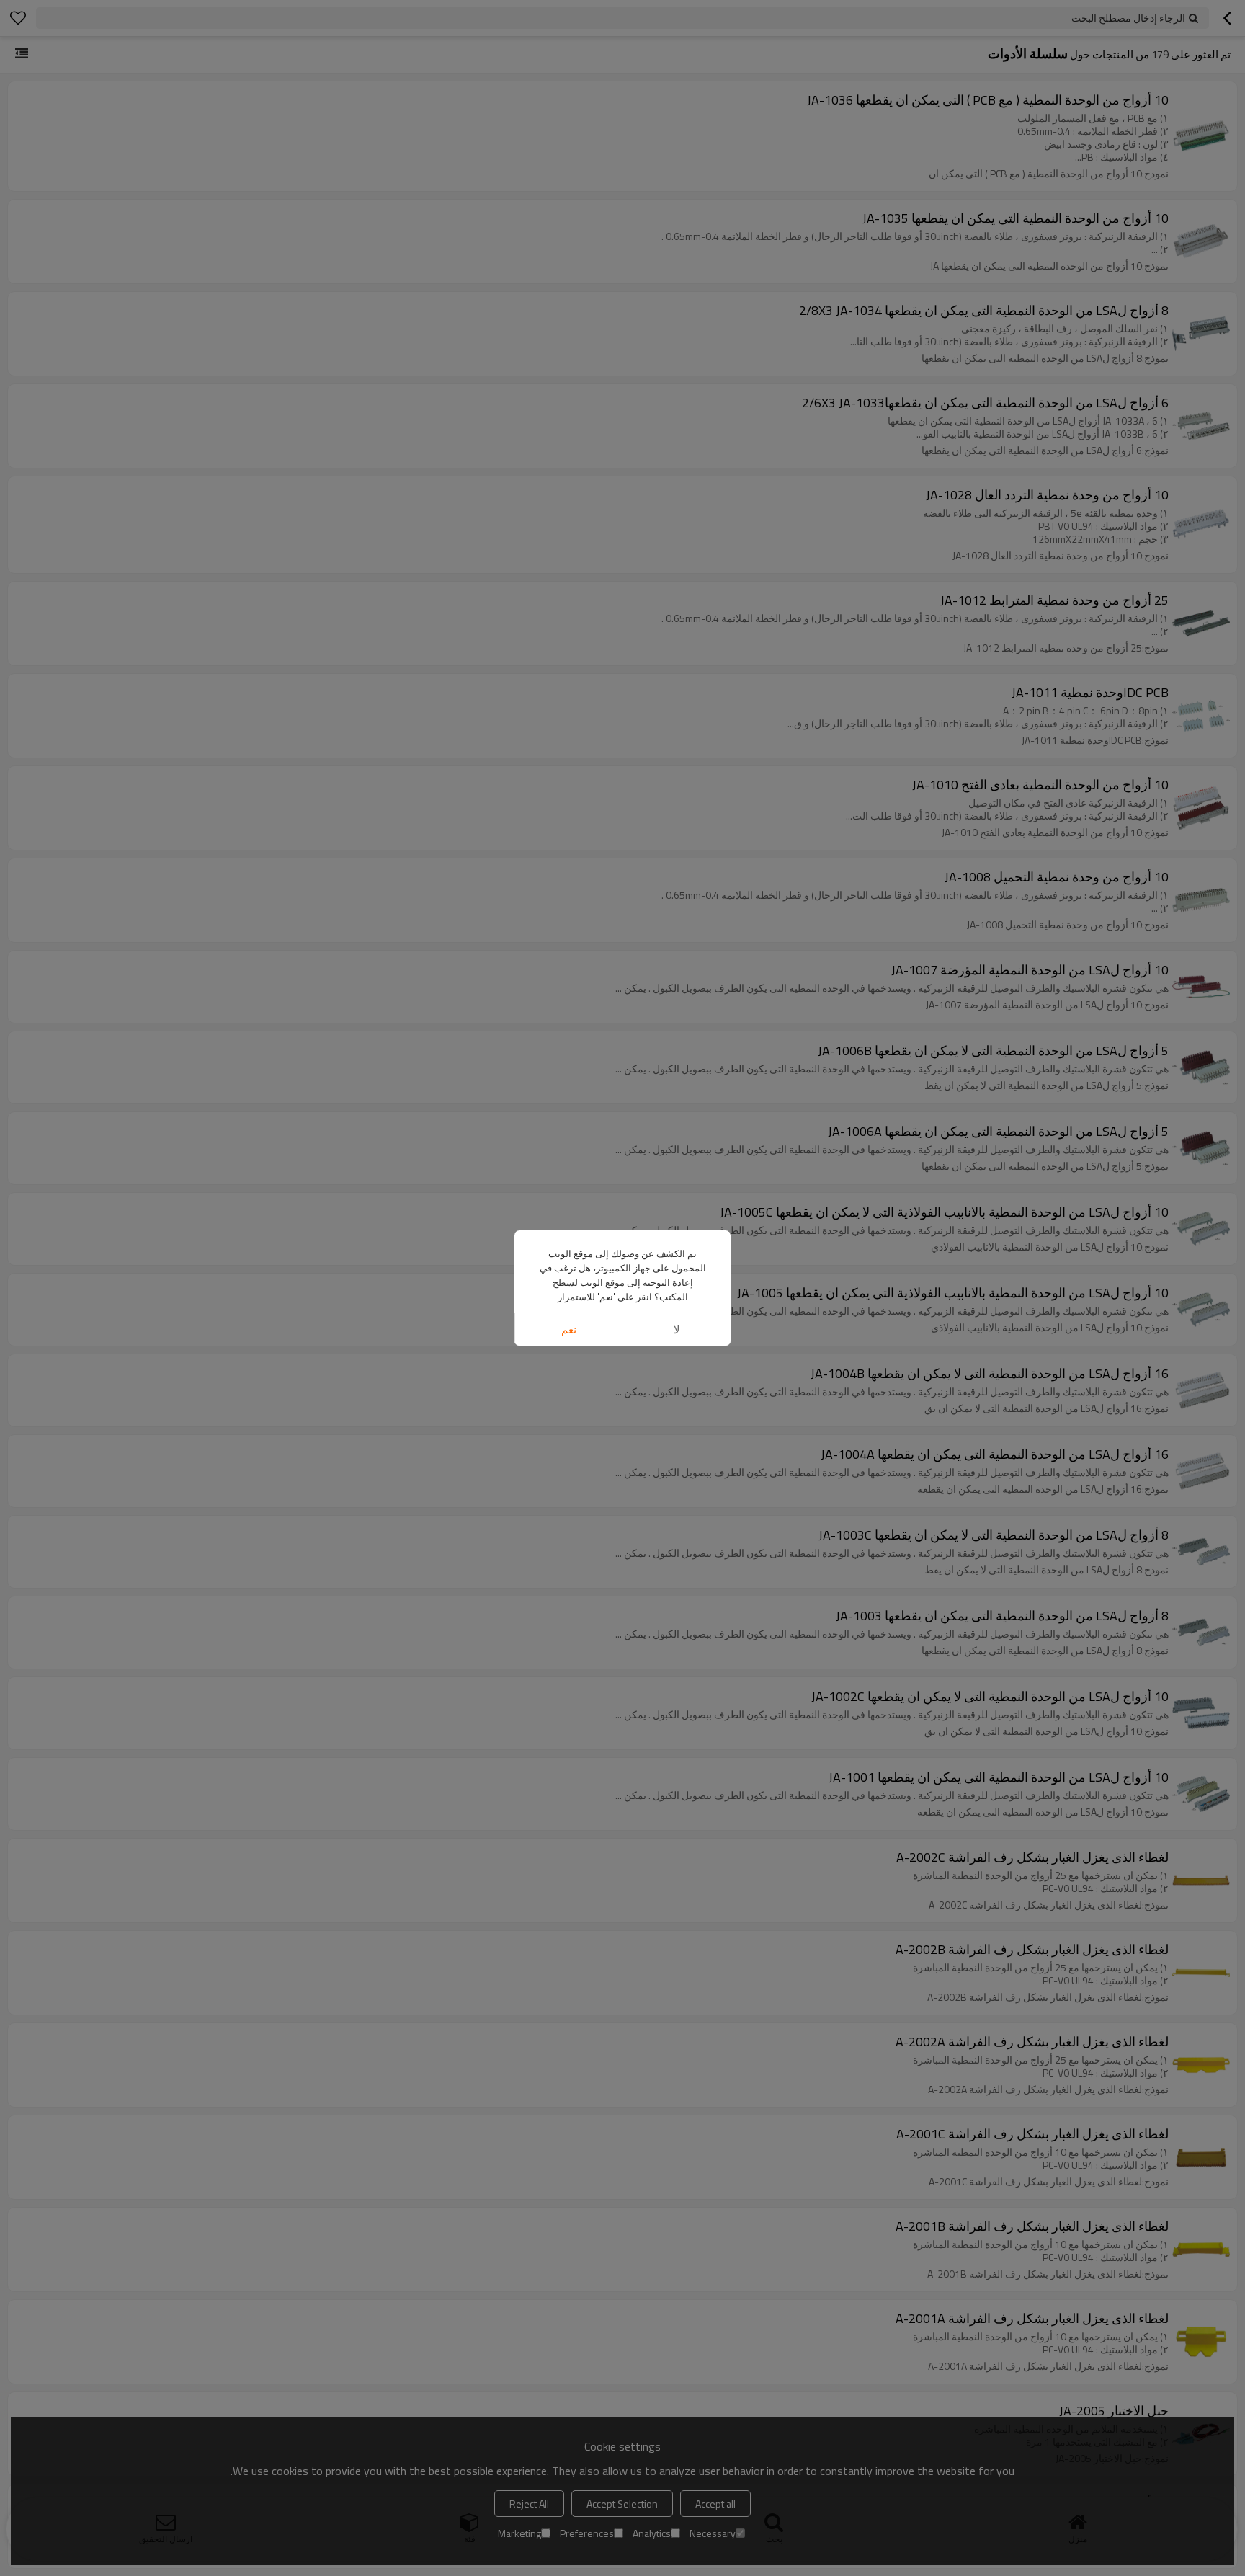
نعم (569, 1329)
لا (677, 1329)
